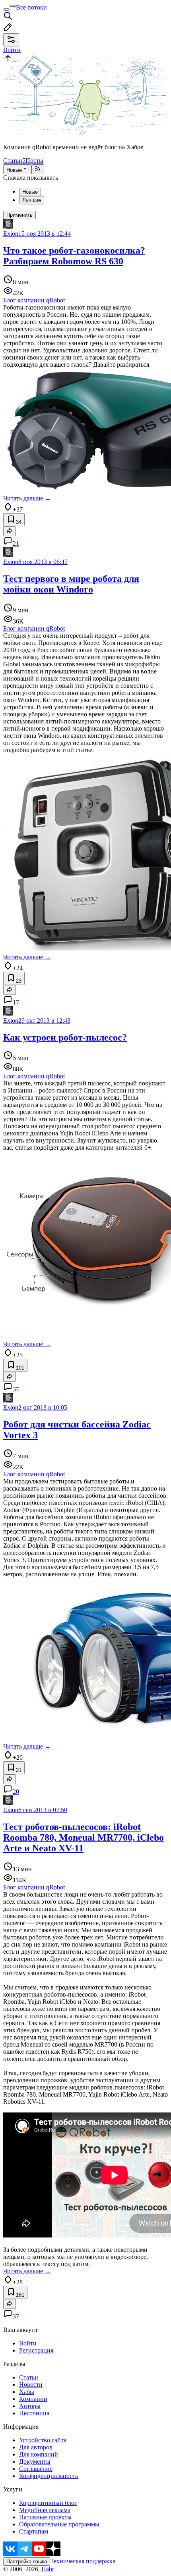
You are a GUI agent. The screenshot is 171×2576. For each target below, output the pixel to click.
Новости (31, 2385)
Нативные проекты (45, 2517)
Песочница (34, 2413)
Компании (33, 2399)
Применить (19, 215)
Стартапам (34, 2531)
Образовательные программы (59, 2524)
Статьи (14, 161)
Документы (35, 2462)
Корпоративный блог (48, 2503)
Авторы (30, 2406)
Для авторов (36, 2447)
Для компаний (39, 2454)
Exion (11, 234)
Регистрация (36, 2350)
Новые (14, 170)
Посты (34, 161)
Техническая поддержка (83, 2561)
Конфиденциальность (49, 2476)
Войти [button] (12, 50)
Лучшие (32, 200)
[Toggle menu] (6, 10)
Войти (28, 2343)
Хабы (27, 2392)
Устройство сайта (43, 2440)
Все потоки (31, 7)
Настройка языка (27, 2562)
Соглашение (36, 2469)
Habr (47, 2569)
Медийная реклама (45, 2510)
